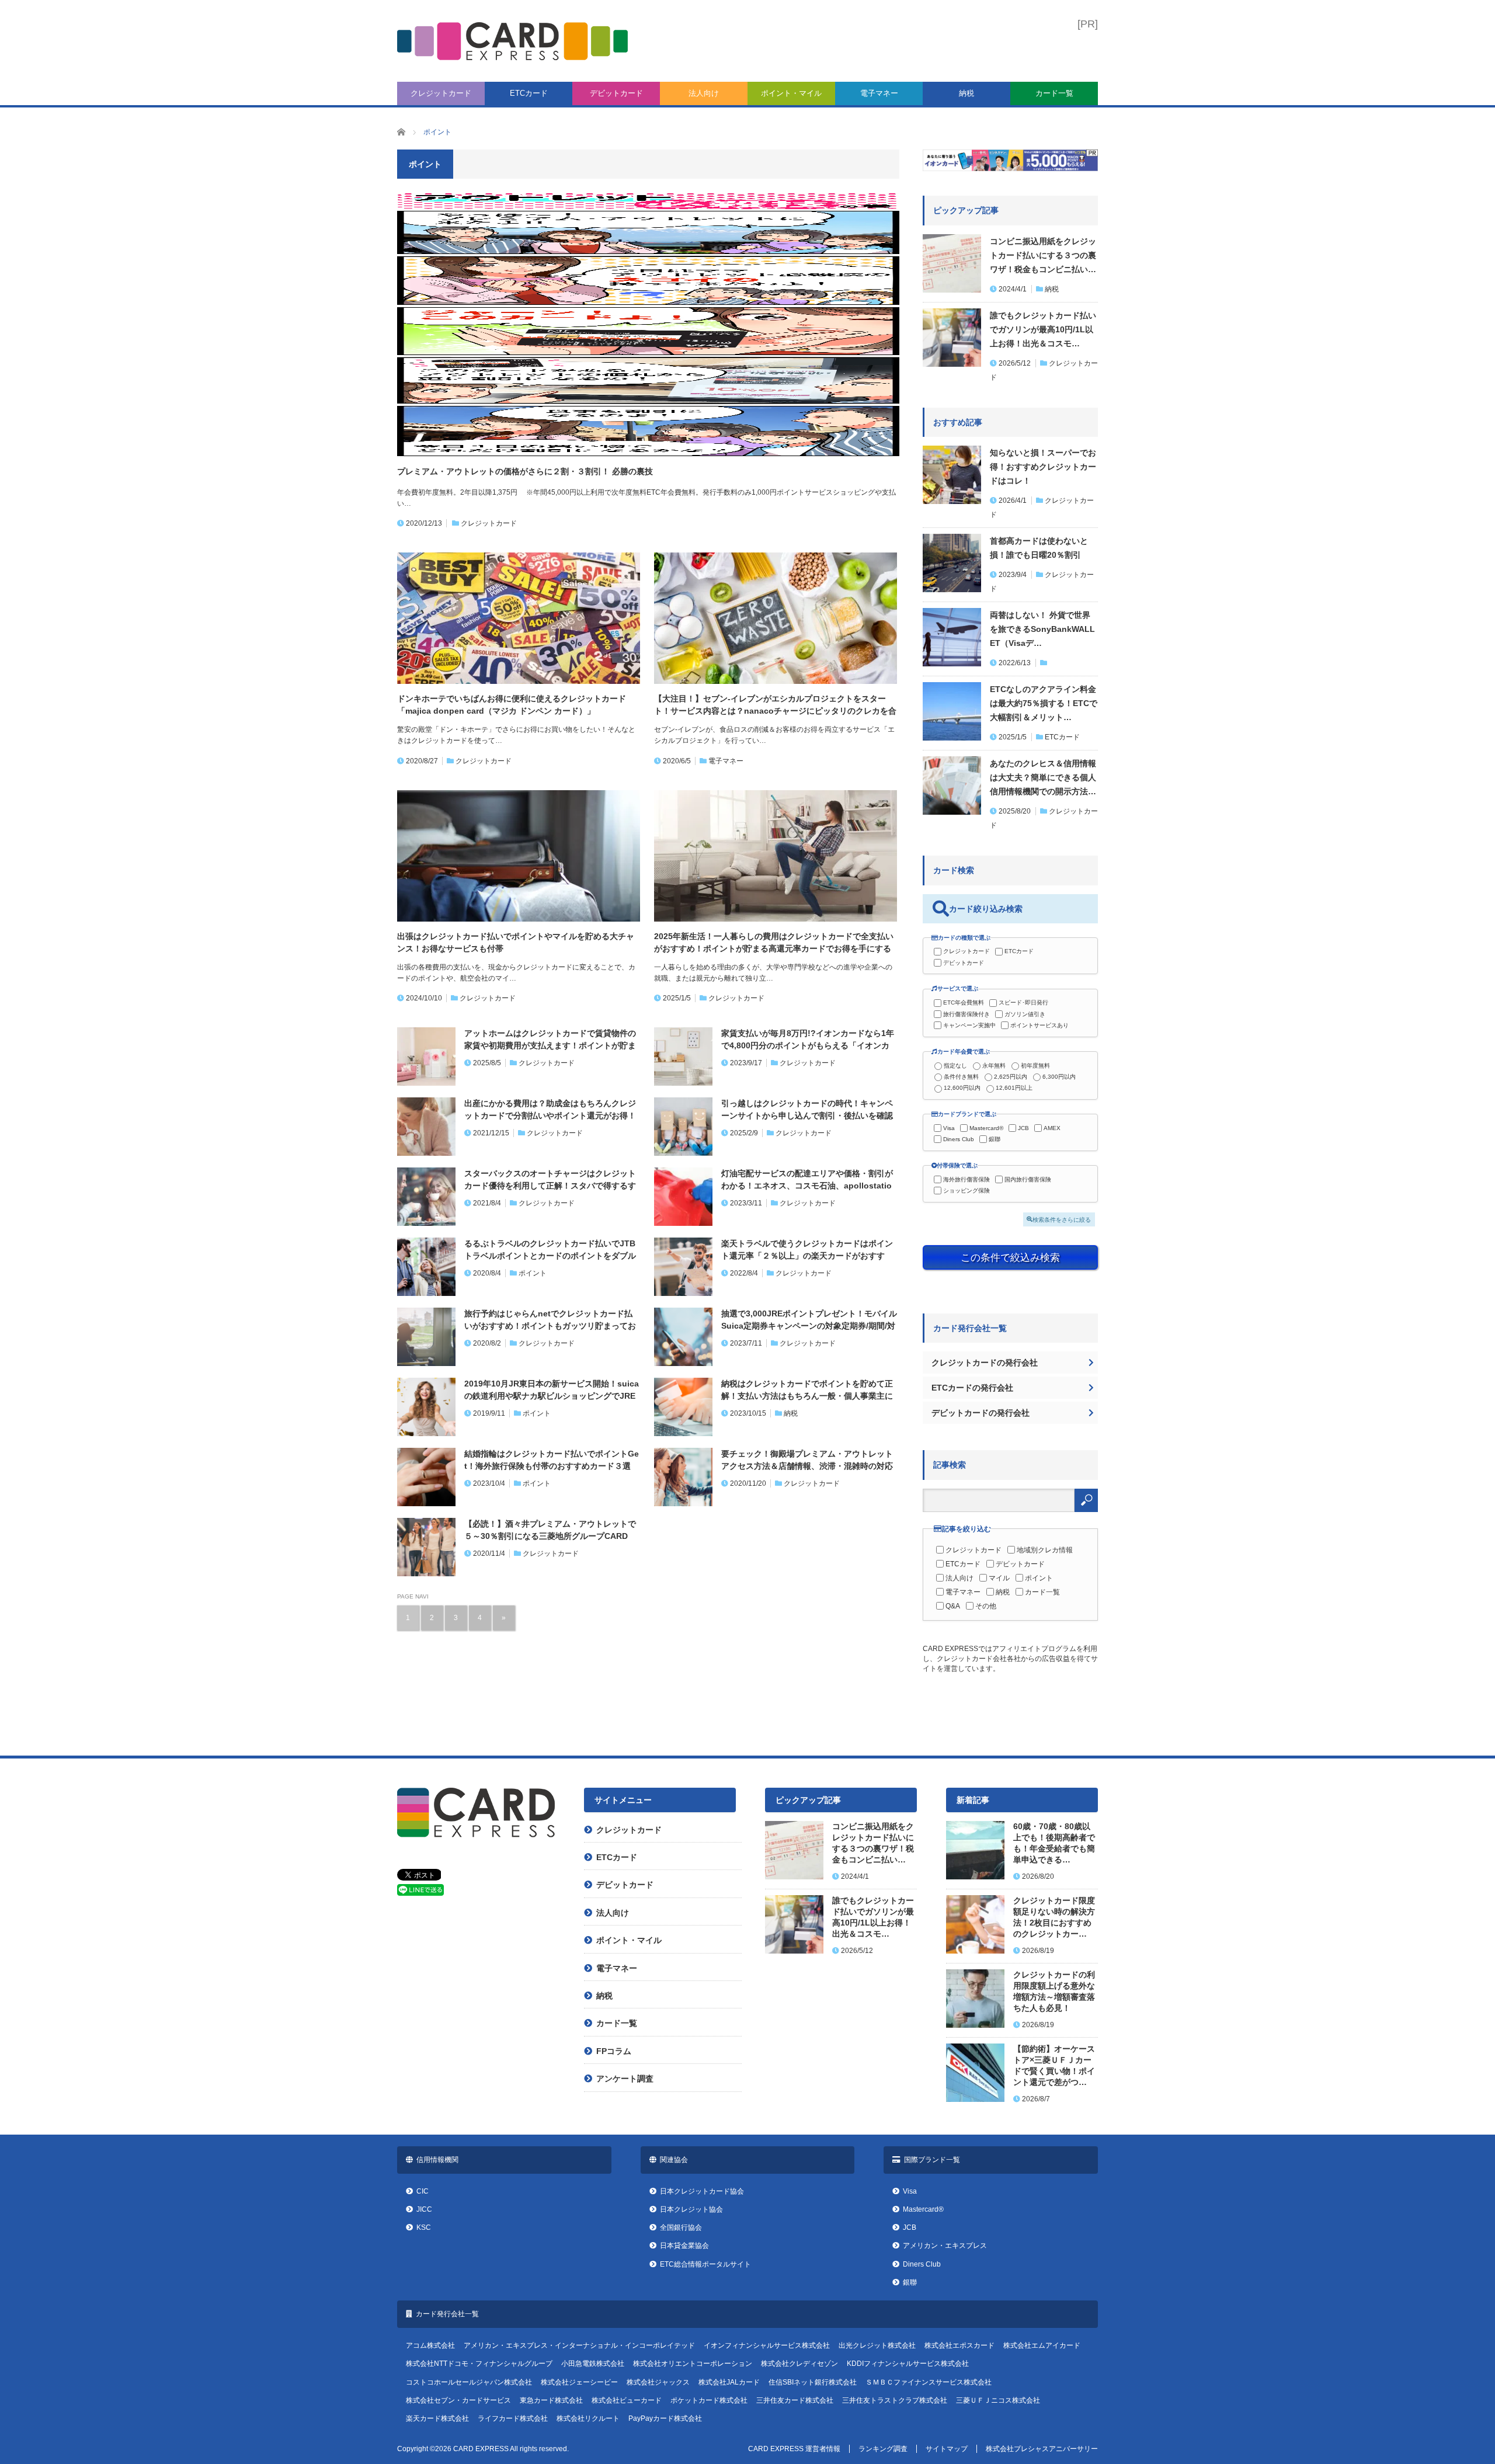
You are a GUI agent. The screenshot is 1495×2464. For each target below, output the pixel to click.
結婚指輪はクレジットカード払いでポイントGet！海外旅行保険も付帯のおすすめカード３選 (552, 1460)
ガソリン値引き (1025, 1014)
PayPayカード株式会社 (665, 2418)
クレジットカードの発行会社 (985, 1363)
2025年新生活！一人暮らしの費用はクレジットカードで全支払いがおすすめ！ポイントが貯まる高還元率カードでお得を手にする (774, 942)
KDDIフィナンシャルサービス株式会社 (908, 2364)
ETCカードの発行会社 (972, 1388)
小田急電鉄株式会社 (593, 2364)
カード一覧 (1054, 93)
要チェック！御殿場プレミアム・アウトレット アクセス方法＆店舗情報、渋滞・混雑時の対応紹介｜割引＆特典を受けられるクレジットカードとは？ (807, 1461)
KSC (424, 2227)
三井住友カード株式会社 (795, 2400)
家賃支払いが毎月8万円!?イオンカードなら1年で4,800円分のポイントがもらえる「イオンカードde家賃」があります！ (808, 1040)
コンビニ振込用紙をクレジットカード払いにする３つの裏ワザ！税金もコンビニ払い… (1043, 255)
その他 (986, 1606)
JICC (424, 2209)
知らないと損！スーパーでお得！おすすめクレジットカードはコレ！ (1043, 467)
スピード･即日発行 (1023, 1002)
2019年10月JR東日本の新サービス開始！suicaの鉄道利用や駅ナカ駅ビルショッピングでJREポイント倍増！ (552, 1391)
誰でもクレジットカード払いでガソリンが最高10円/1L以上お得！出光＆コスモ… (1043, 329)
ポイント (533, 1273)
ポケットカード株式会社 (709, 2400)
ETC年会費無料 (964, 1002)
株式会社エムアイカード (1042, 2345)
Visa (949, 1128)
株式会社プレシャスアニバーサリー (1042, 2449)
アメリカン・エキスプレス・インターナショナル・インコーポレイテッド (579, 2345)
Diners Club (959, 1139)
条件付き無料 (961, 1077)
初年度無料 (1035, 1066)
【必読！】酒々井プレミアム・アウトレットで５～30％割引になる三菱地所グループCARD (550, 1530)
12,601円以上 (1014, 1088)
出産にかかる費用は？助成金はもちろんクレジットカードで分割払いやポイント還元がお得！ (550, 1109)
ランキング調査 (883, 2449)
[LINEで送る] (420, 1893)
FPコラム (614, 2051)
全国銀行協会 (681, 2227)
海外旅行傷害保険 (966, 1179)
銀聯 (995, 1139)
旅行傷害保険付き (966, 1014)
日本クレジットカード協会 (702, 2191)
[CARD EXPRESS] (512, 41)
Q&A (953, 1606)
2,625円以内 (1011, 1077)
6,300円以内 (1059, 1077)
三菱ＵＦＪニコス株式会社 (998, 2400)
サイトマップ (947, 2449)
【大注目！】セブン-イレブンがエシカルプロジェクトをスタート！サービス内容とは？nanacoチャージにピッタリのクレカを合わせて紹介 (775, 706)
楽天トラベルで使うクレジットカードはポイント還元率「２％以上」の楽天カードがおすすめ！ (807, 1250)
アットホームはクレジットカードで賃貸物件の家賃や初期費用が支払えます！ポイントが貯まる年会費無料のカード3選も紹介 (550, 1040)
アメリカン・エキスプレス (945, 2246)
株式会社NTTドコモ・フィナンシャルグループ (479, 2364)
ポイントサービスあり (1039, 1025)
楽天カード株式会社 (437, 2418)
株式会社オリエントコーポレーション (693, 2364)
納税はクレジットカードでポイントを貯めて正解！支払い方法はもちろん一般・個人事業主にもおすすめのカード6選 (807, 1391)
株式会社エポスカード (959, 2345)
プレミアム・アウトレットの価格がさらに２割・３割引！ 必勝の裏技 (525, 471)
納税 (966, 93)
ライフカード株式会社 (513, 2418)
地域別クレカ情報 (1045, 1550)
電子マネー (879, 93)
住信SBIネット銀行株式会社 (813, 2382)
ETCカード (529, 93)
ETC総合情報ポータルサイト (705, 2264)
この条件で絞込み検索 (1010, 1257)
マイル (999, 1578)
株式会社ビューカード (627, 2400)
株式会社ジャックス (658, 2382)
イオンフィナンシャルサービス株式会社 (767, 2345)
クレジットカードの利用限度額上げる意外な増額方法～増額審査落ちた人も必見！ (1054, 1992)
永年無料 (994, 1066)
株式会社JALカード (729, 2382)
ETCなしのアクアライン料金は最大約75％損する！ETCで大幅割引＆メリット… (1044, 703)
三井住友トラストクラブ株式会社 (895, 2400)
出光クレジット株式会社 (877, 2345)
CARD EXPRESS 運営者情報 (794, 2449)
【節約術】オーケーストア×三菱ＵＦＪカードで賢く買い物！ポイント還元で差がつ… (1054, 2066)
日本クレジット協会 (691, 2209)
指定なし (955, 1066)
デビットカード (616, 93)
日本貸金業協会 (684, 2246)
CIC (423, 2191)
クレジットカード (441, 93)
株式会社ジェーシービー (579, 2382)
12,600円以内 (962, 1088)
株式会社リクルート (588, 2418)
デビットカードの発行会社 (981, 1413)
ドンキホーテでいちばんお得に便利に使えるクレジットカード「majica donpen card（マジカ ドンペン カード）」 (512, 705)
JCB (1023, 1128)
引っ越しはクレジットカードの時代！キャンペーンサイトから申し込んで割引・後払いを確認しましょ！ (807, 1110)
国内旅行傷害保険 (1028, 1179)
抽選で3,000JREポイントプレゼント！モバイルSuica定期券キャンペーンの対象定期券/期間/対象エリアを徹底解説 (809, 1320)
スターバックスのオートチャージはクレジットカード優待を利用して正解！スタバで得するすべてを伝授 (550, 1180)
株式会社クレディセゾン (799, 2364)
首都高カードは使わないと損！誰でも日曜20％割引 (1039, 548)
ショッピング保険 (966, 1191)
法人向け (704, 93)
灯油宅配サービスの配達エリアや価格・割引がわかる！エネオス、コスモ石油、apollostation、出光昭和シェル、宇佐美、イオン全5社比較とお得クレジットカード (808, 1180)
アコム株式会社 (430, 2345)
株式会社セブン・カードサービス (458, 2400)
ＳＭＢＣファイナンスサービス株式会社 (929, 2382)
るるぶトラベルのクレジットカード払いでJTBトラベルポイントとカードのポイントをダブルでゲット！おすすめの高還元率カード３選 (550, 1250)
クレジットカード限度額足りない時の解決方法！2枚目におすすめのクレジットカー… (1054, 1917)
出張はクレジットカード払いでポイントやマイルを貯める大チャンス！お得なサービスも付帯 (516, 942)
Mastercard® (986, 1128)
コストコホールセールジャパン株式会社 (469, 2382)
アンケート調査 (625, 2079)
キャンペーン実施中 (969, 1025)
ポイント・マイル (791, 93)
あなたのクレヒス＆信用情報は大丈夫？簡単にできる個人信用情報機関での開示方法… (1043, 777)
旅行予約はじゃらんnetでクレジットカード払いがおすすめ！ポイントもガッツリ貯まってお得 (550, 1320)
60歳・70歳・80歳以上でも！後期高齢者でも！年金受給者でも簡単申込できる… (1054, 1843)
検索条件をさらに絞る (1062, 1219)
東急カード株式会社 (551, 2400)
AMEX (1052, 1128)
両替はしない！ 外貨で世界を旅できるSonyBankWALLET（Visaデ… (1042, 629)
